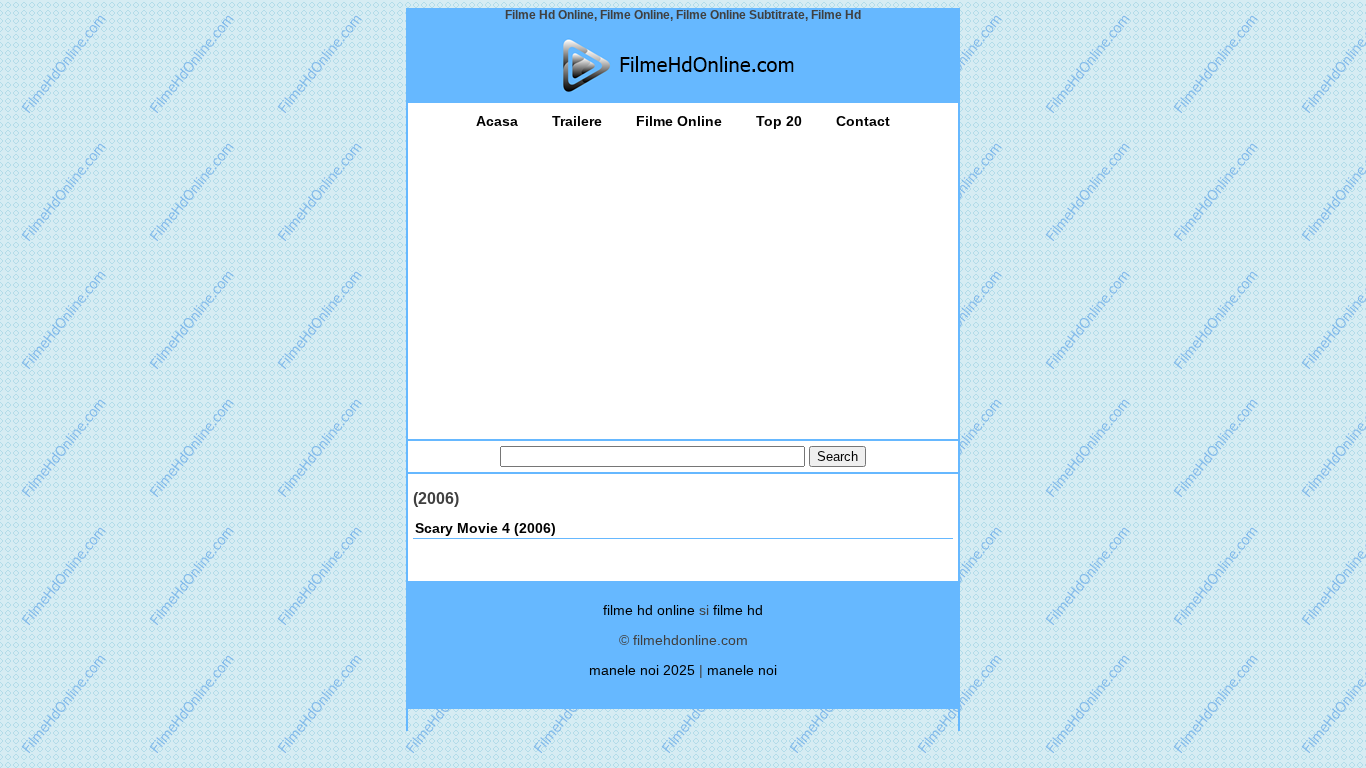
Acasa (497, 121)
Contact (863, 121)
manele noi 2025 (642, 670)
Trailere (577, 121)
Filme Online (679, 121)
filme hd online (649, 610)
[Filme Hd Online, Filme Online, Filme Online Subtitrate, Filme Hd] (683, 65)
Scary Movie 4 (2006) (485, 528)
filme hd (738, 610)
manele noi (742, 670)
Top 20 (779, 121)
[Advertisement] (683, 279)
